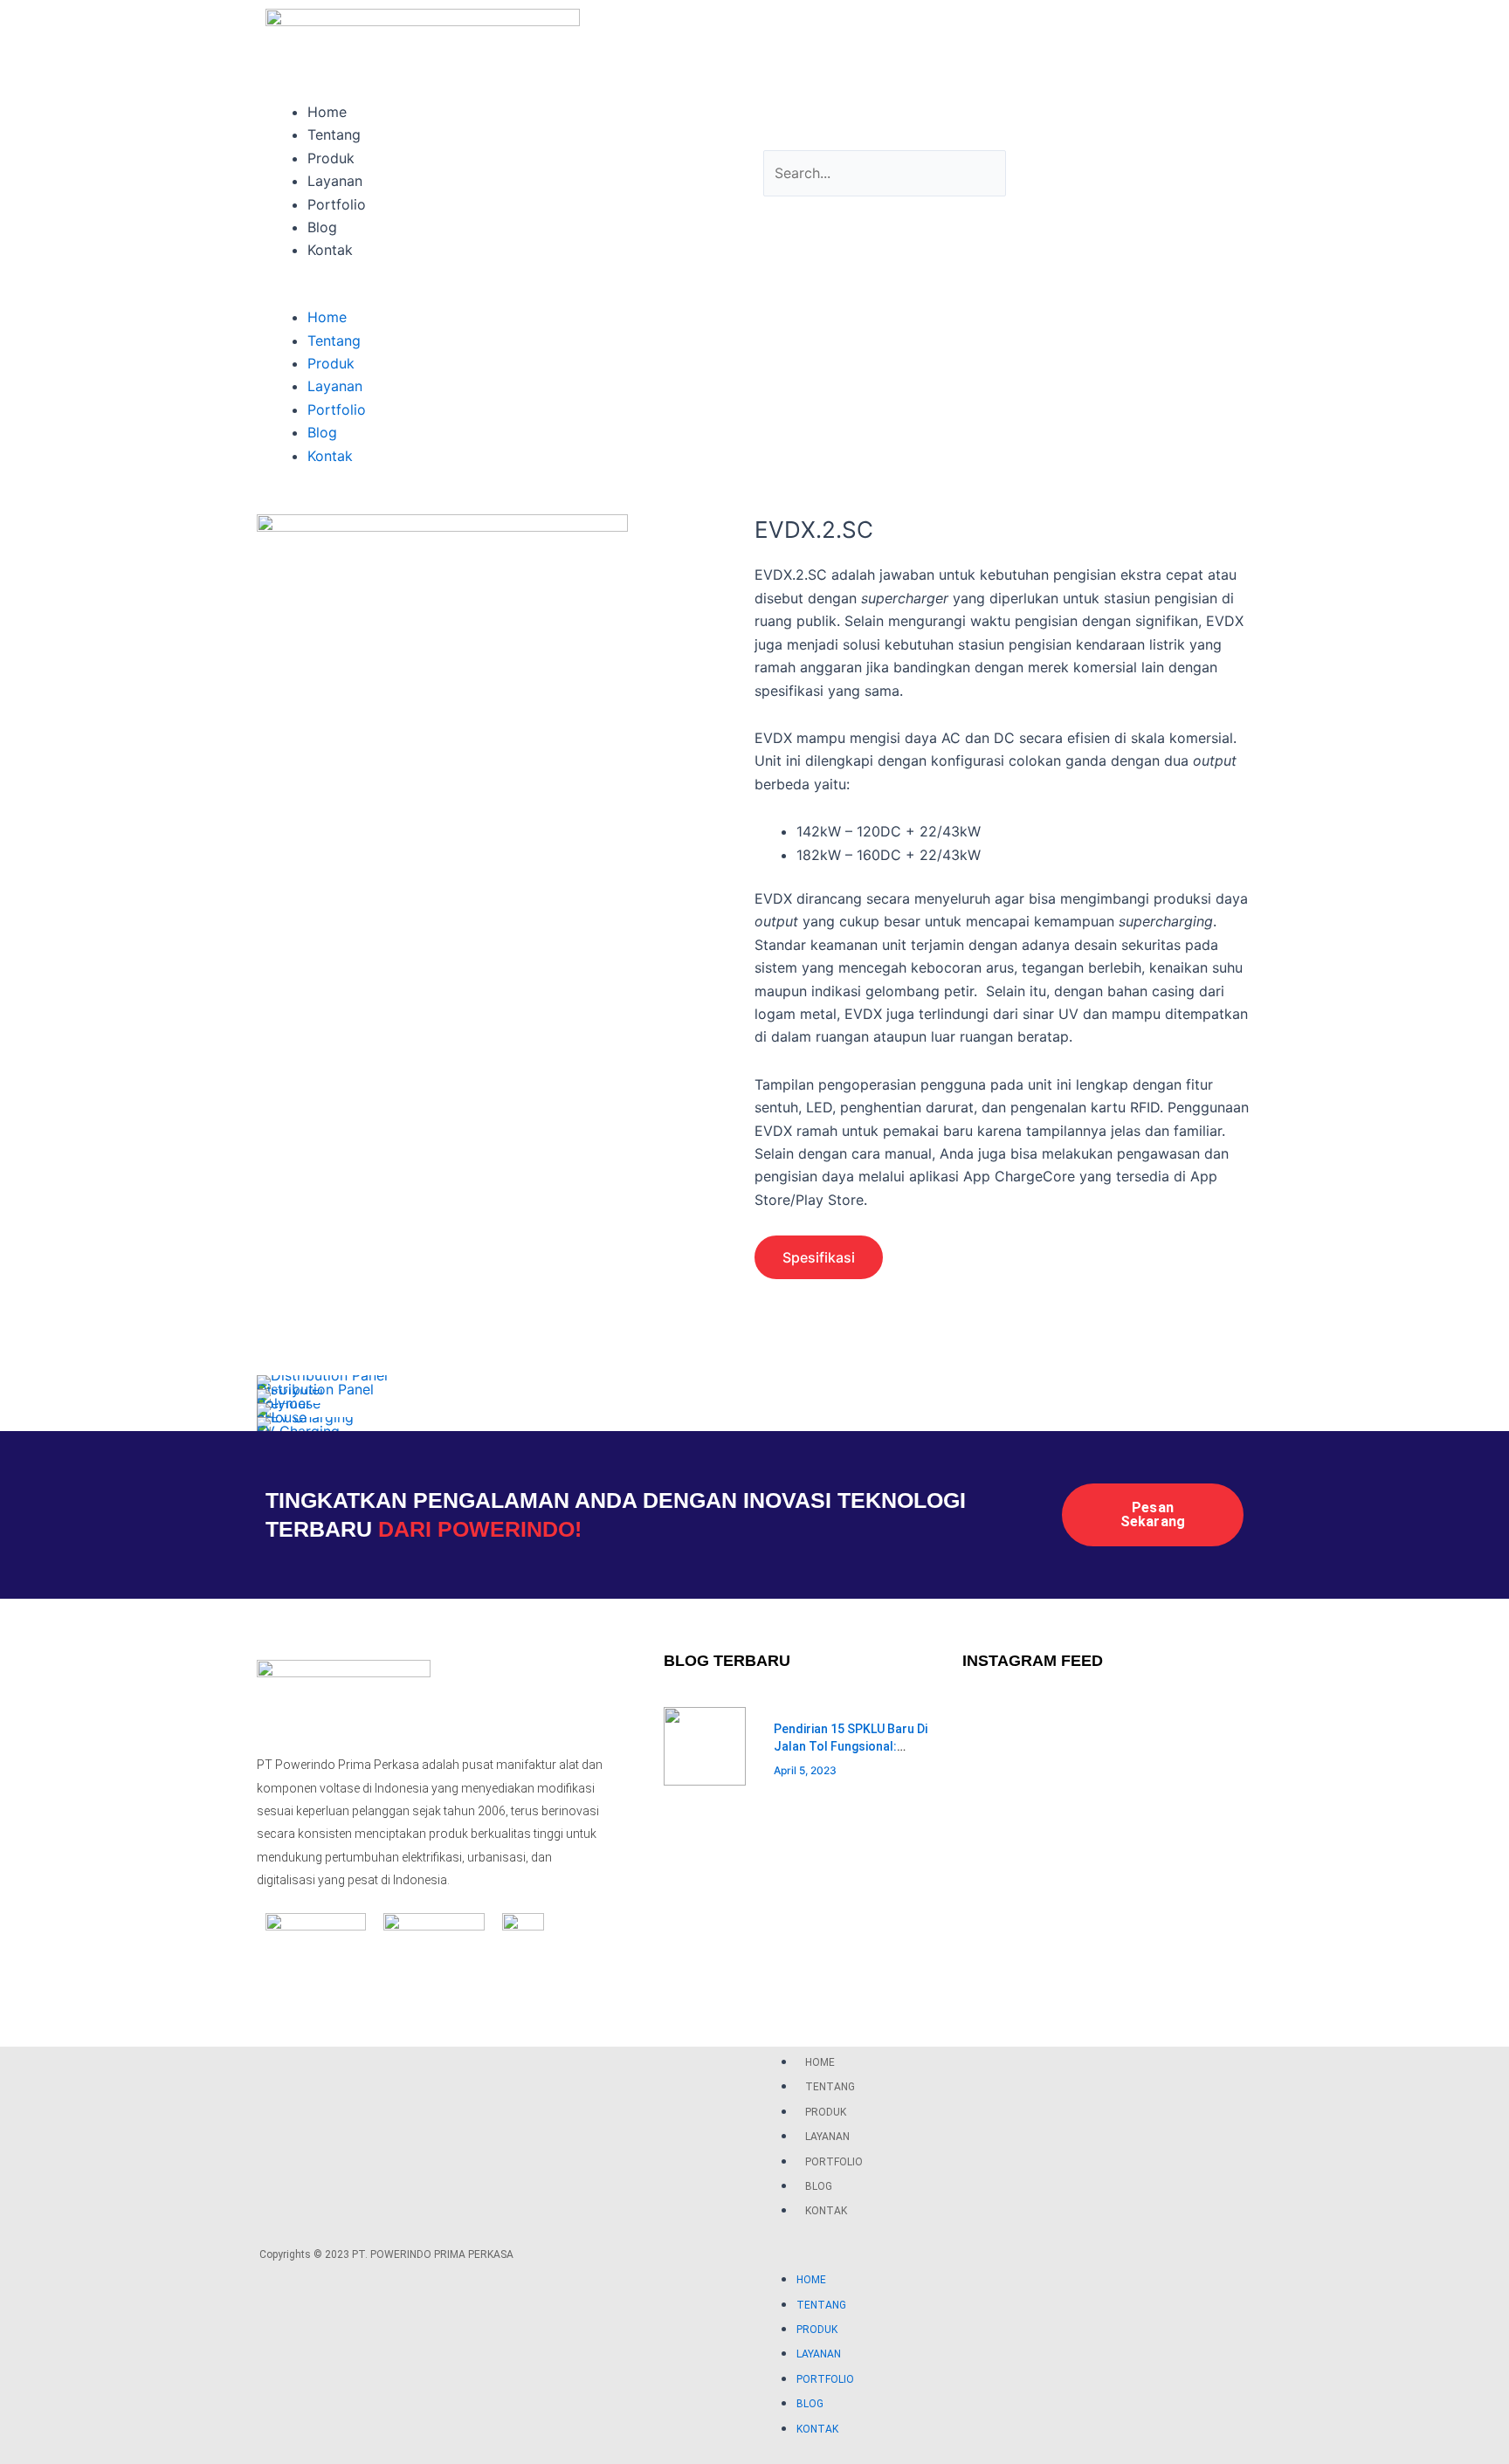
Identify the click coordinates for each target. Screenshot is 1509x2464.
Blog (322, 227)
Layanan (335, 181)
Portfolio (337, 204)
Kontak (330, 250)
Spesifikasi (819, 1257)
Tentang (334, 134)
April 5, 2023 (805, 1770)
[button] (506, 294)
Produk (331, 158)
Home (327, 112)
